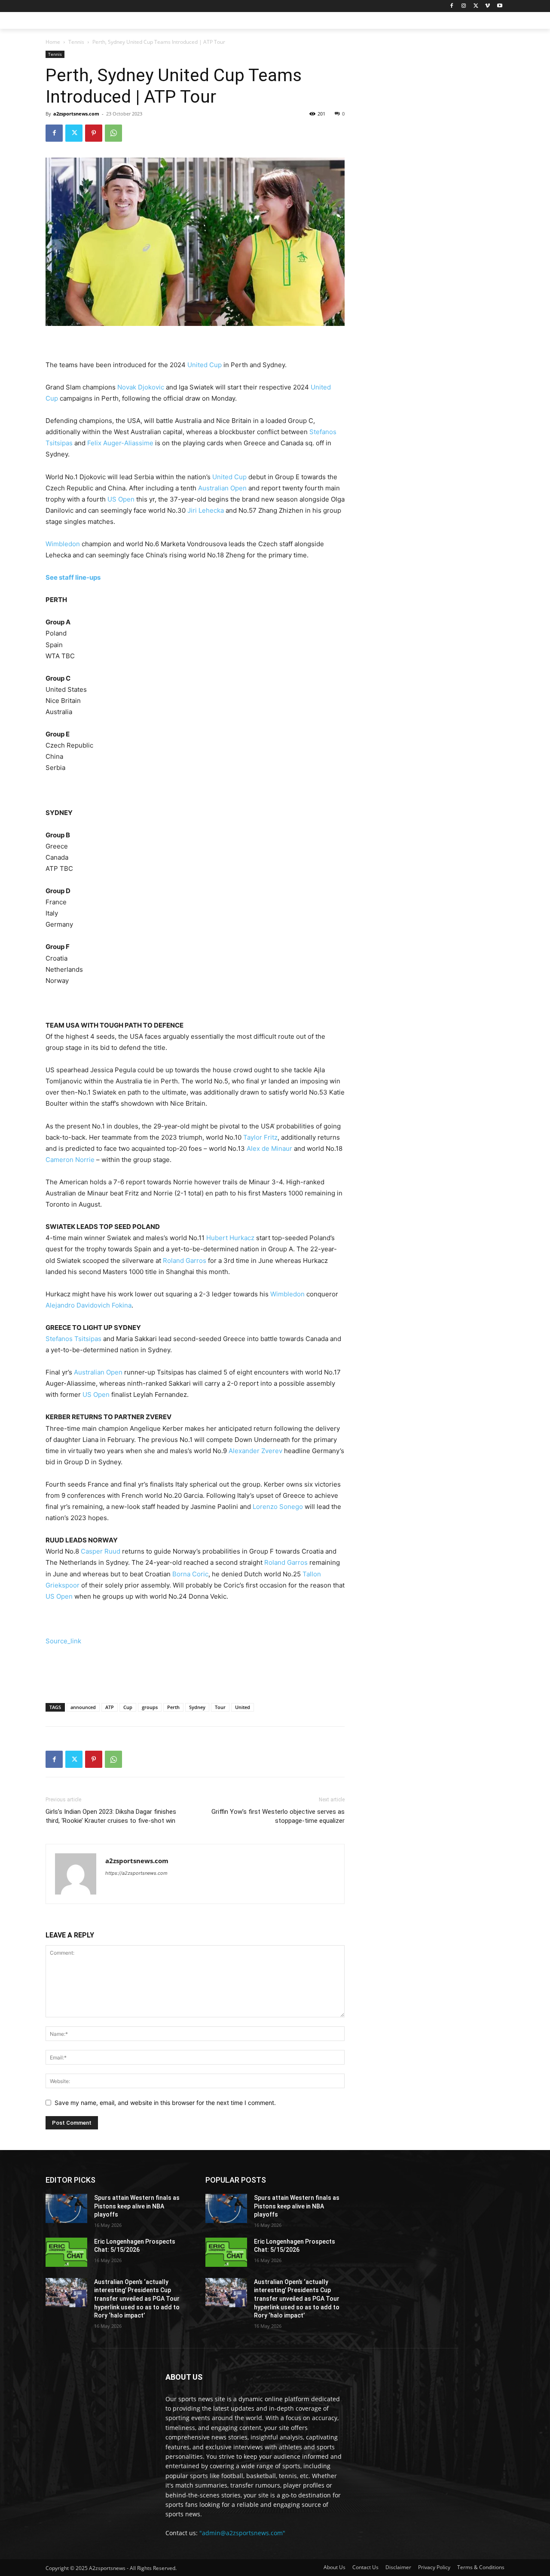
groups (150, 1707)
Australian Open (222, 488)
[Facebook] (452, 6)
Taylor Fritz (260, 1137)
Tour (220, 1707)
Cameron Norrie (70, 1160)
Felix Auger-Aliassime (120, 443)
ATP (110, 1707)
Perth (173, 1707)
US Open (121, 499)
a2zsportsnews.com (76, 114)
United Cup (205, 365)
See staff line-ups (73, 577)
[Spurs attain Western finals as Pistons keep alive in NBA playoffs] (66, 2208)
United (243, 1707)
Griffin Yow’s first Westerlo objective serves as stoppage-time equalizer (278, 1816)
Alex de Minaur (269, 1148)
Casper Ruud (101, 1551)
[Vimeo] (487, 6)
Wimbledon (63, 544)
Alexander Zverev (255, 1451)
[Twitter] (476, 6)
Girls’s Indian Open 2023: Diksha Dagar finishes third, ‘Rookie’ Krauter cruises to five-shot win (111, 1816)
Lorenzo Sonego (278, 1507)
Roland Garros (185, 1261)
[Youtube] (500, 6)
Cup (128, 1707)
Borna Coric (190, 1574)
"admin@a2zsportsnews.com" (242, 2533)
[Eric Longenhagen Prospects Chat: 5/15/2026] (66, 2252)
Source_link (63, 1641)
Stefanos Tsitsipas (73, 1339)
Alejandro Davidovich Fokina (89, 1305)
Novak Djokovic (141, 387)
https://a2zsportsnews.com (136, 1873)
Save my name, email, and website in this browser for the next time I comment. (165, 2103)
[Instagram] (464, 6)
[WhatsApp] (113, 133)
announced (83, 1707)
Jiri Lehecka (206, 510)
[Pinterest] (94, 133)
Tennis (76, 42)
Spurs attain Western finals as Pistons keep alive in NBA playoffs (137, 2206)
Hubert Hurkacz (230, 1238)
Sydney (197, 1707)
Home (53, 42)
